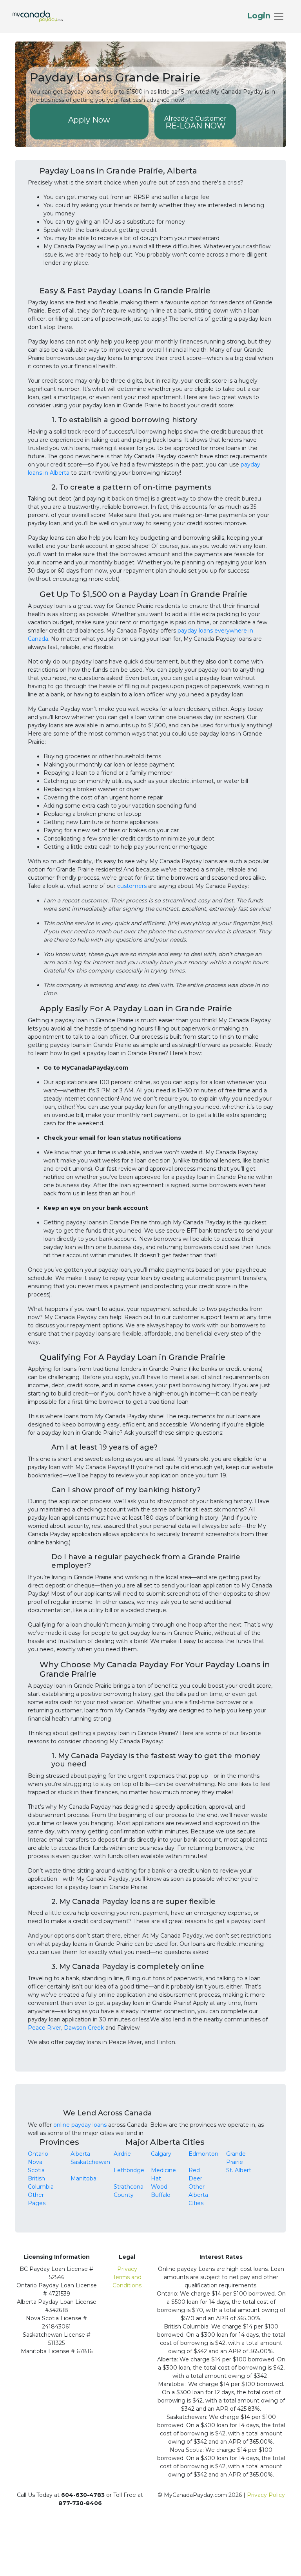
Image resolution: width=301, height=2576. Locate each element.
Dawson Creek (84, 2028)
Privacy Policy (266, 2495)
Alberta (80, 2154)
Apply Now (89, 120)
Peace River (44, 2028)
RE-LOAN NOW (195, 123)
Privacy (127, 2269)
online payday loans (80, 2125)
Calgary (161, 2154)
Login (260, 16)
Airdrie (122, 2154)
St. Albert (239, 2170)
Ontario (38, 2154)
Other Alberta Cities (198, 2195)
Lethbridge (129, 2170)
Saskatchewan (90, 2162)
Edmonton (203, 2154)
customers (132, 886)
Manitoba (83, 2178)
